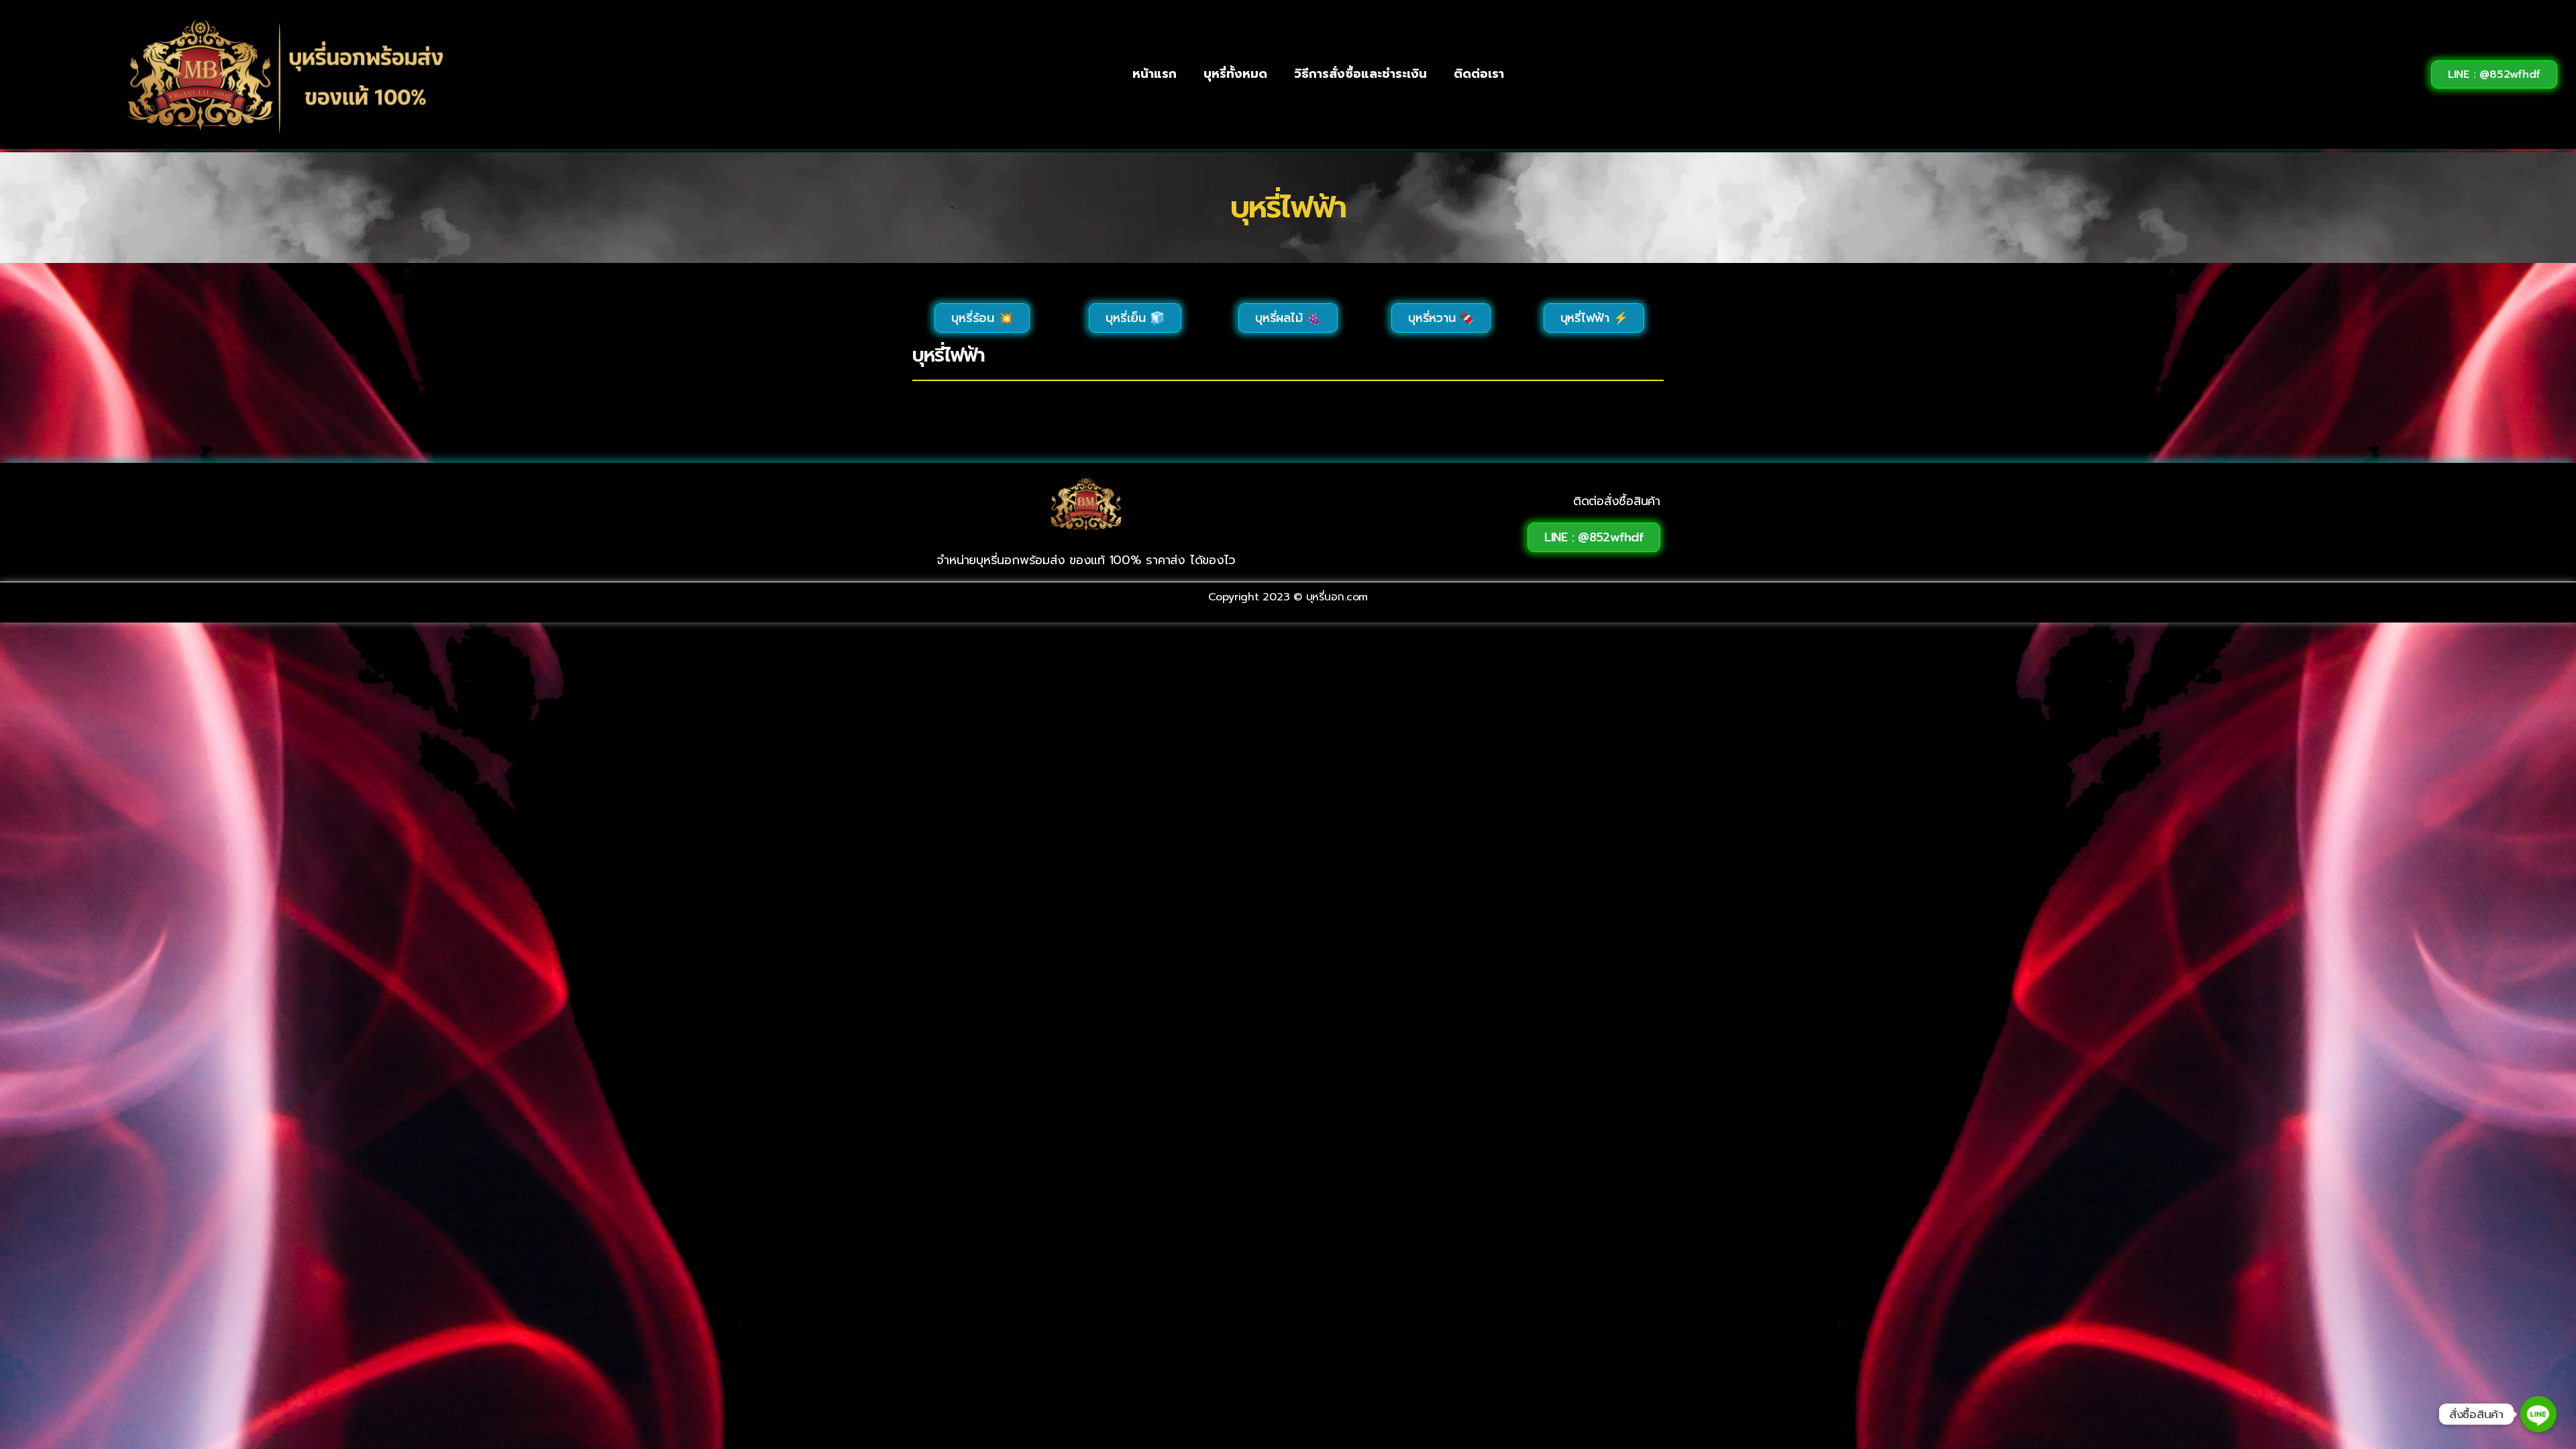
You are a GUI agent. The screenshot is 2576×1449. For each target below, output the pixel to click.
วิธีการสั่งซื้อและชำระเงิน (1360, 74)
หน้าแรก (1155, 74)
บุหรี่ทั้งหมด (1235, 74)
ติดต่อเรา (1479, 74)
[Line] (2538, 1414)
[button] (2494, 74)
